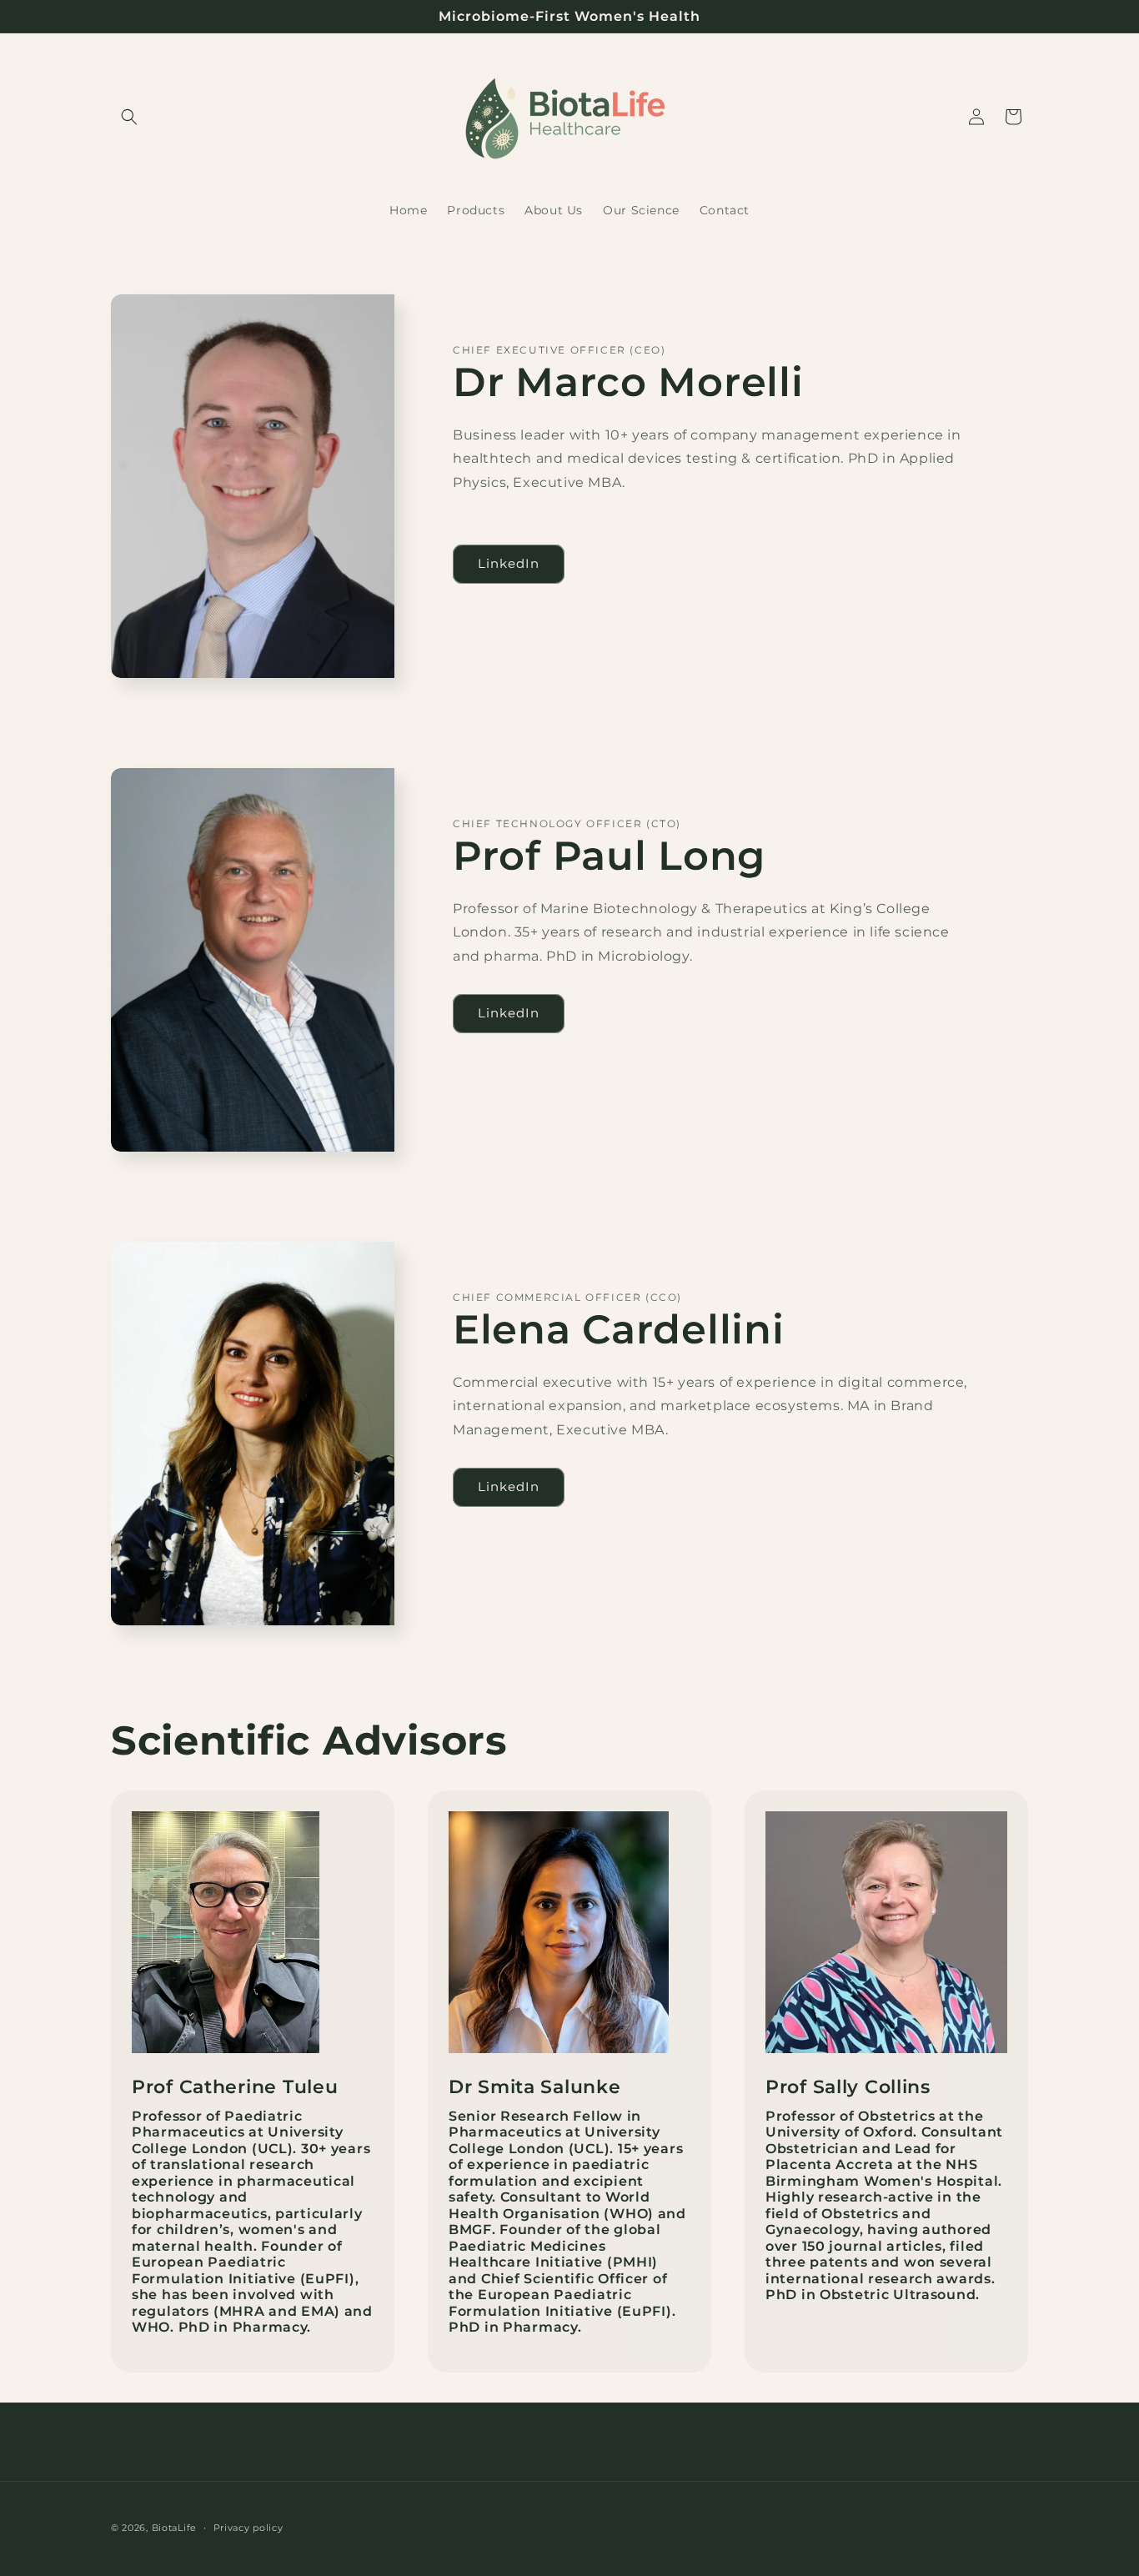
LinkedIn (509, 563)
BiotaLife (174, 2528)
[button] (129, 117)
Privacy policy (248, 2528)
